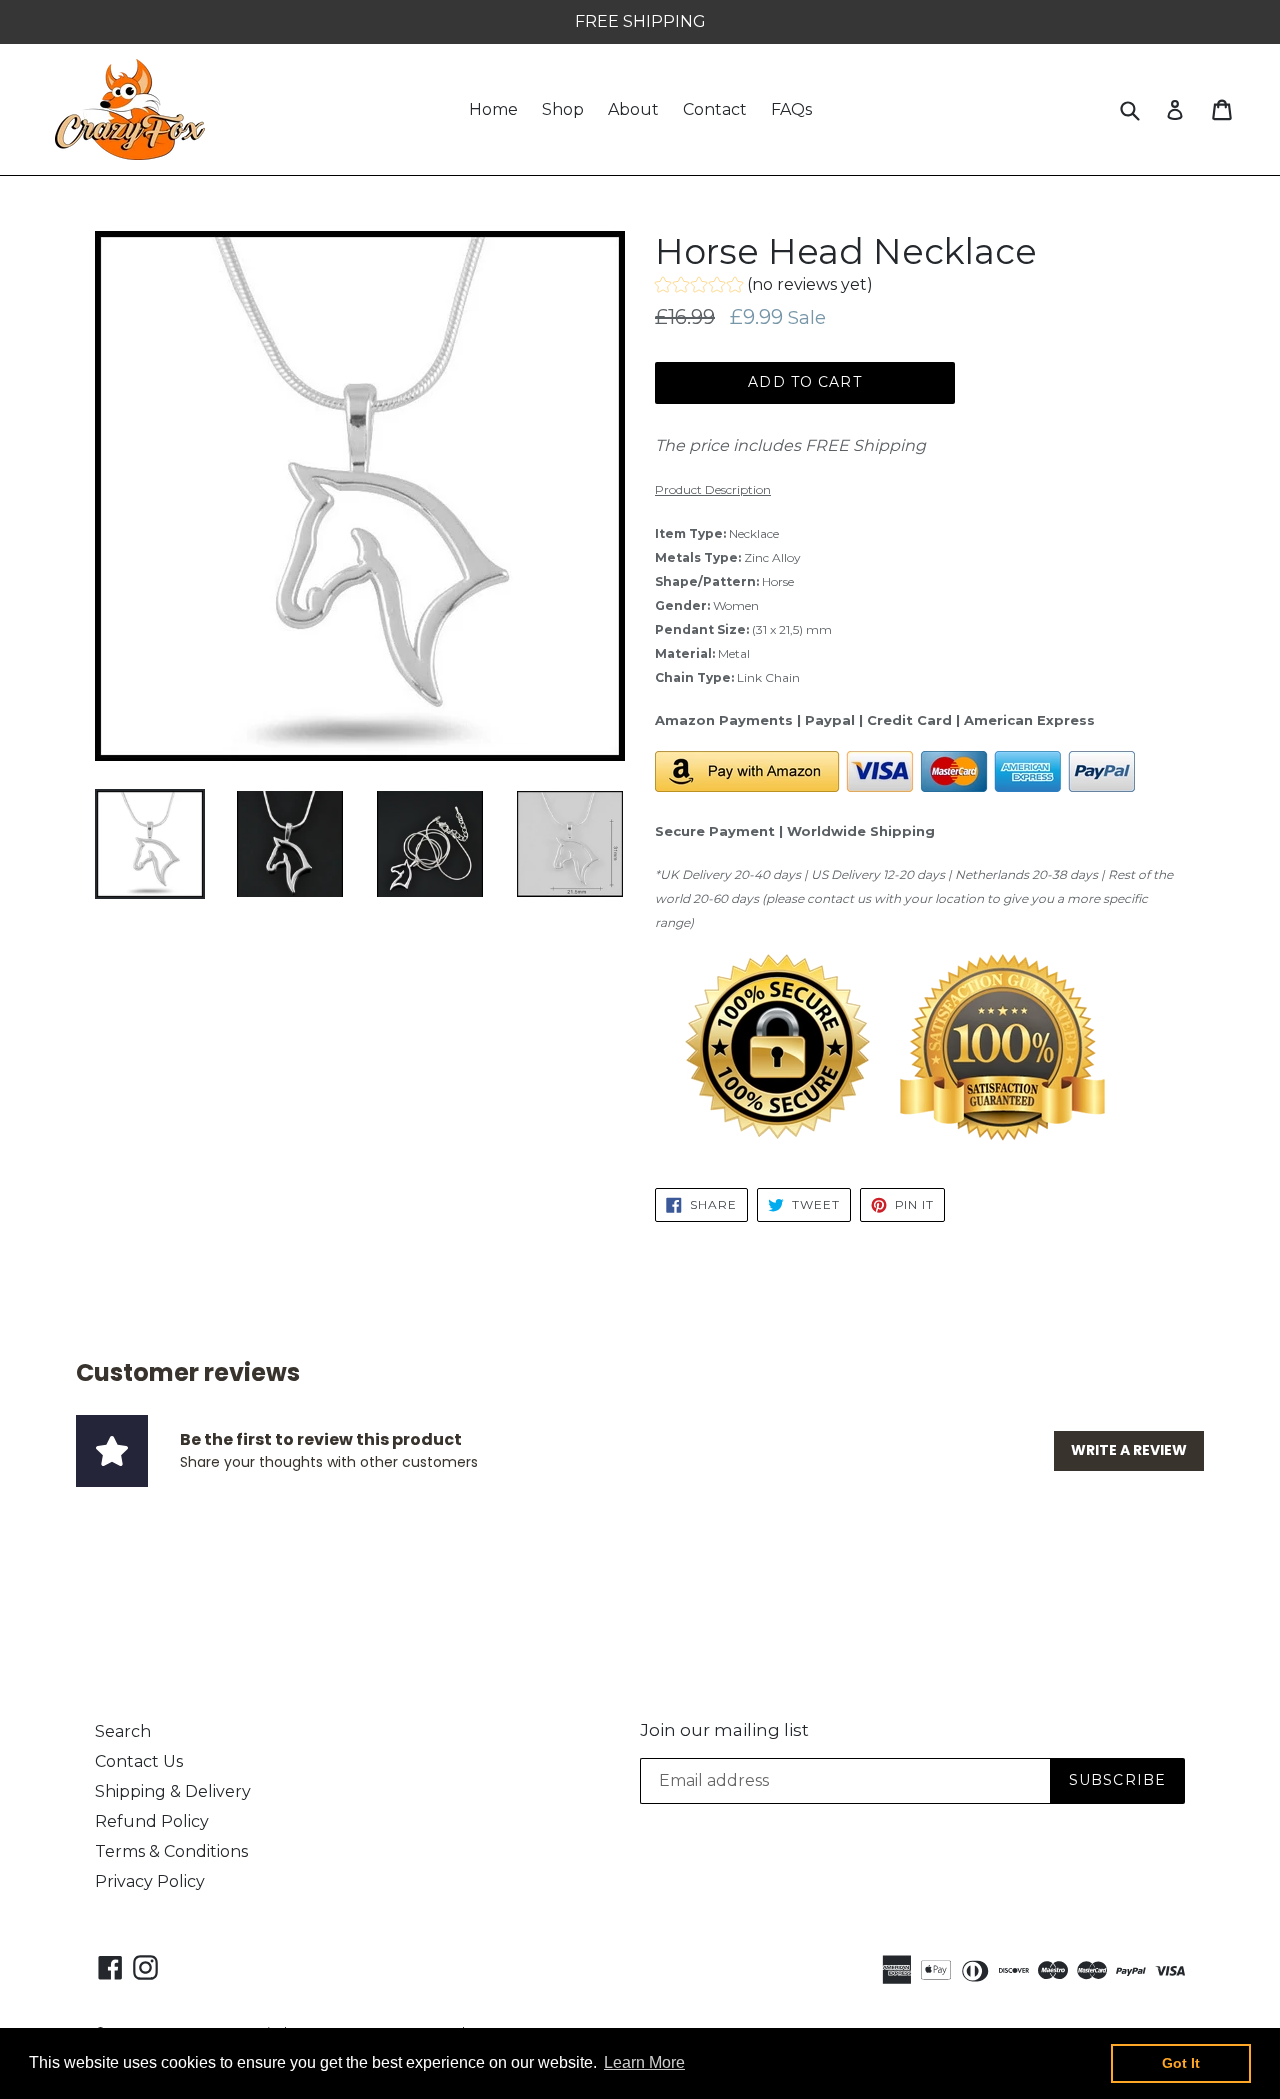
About (633, 109)
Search (123, 1731)
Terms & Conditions (171, 1851)
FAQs (791, 109)
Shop (563, 109)
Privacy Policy (150, 1881)
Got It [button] (1181, 2063)
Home (493, 109)
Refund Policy (152, 1821)
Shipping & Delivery (173, 1791)
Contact (715, 109)
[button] (764, 287)
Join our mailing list (724, 1730)
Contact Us (139, 1761)
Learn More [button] (644, 2062)
